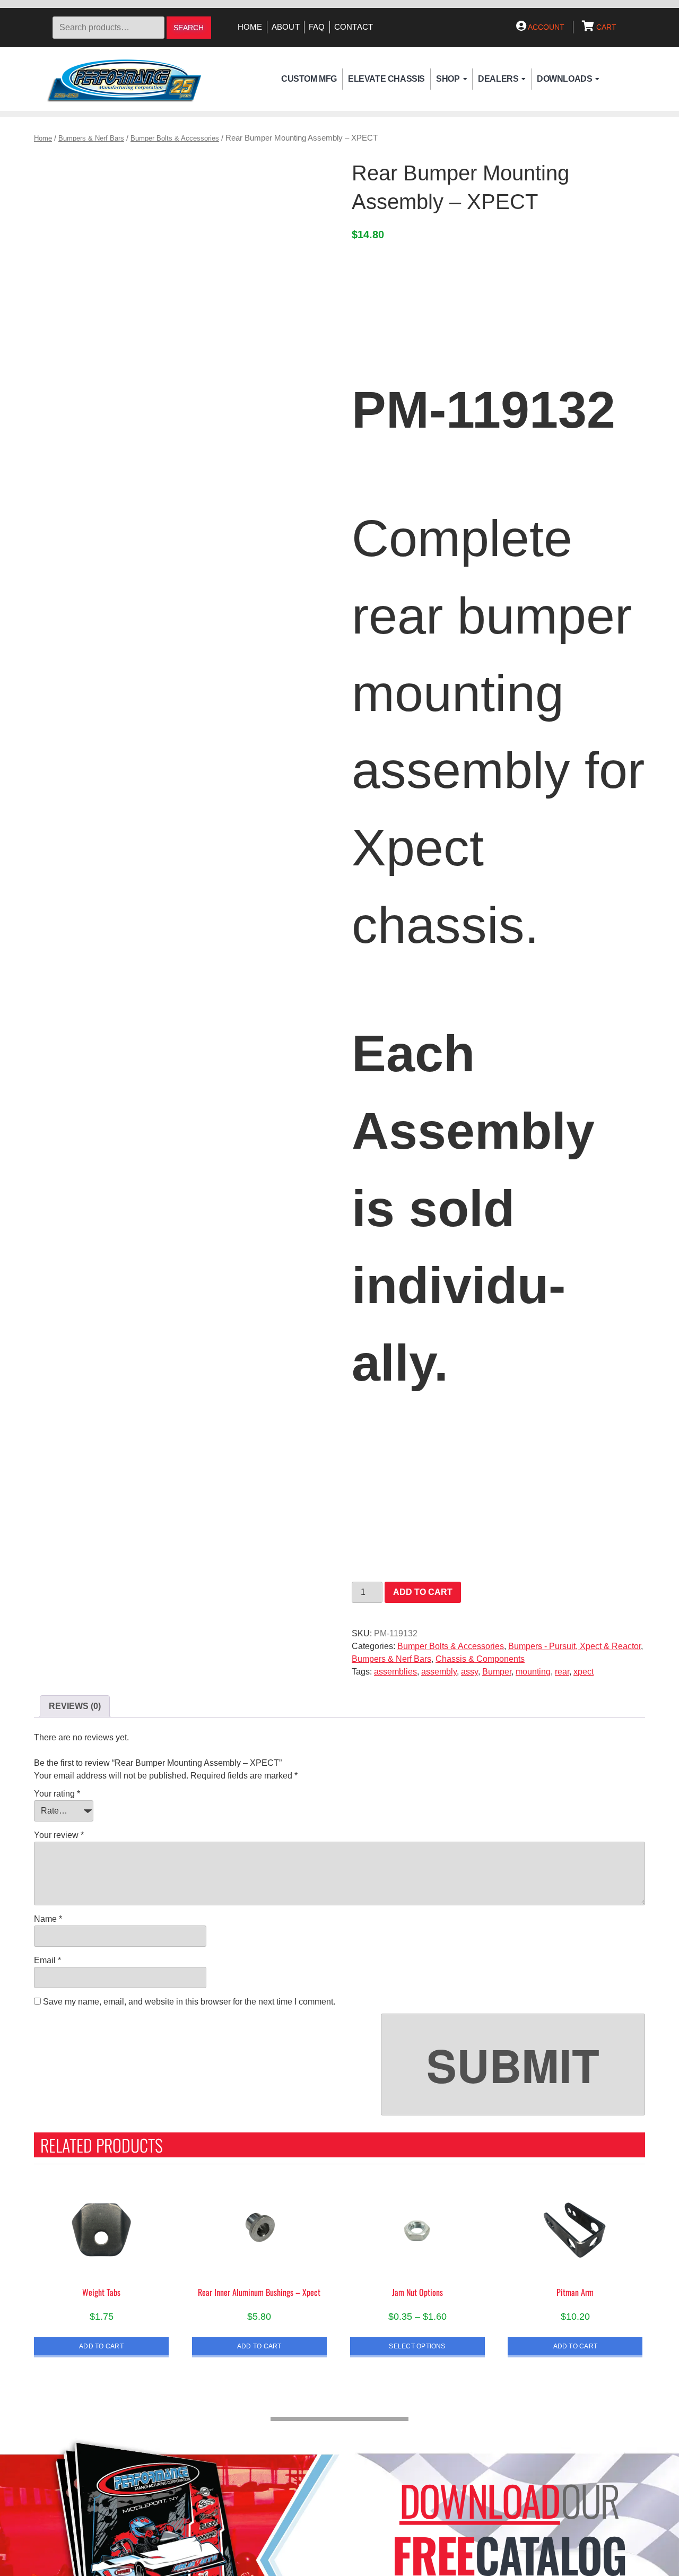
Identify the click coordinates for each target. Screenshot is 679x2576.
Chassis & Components (480, 1659)
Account (545, 27)
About (286, 27)
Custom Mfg (309, 79)
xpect (584, 1672)
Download (480, 2500)
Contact (354, 27)
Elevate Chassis (386, 79)
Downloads (564, 79)
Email (47, 1960)
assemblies (395, 1672)
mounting (533, 1672)
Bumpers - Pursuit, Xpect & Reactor (574, 1646)
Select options (417, 2346)
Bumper (497, 1672)
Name (48, 1919)
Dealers (498, 79)
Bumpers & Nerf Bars (91, 138)
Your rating (57, 1794)
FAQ (317, 27)
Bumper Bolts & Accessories (175, 138)
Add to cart (423, 1592)
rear (562, 1672)
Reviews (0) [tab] (75, 1706)
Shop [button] (448, 79)
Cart (605, 27)
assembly (439, 1672)
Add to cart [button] (101, 2346)
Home (250, 27)
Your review (59, 1835)
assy (469, 1672)
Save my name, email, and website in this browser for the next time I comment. (189, 2002)
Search (189, 28)
